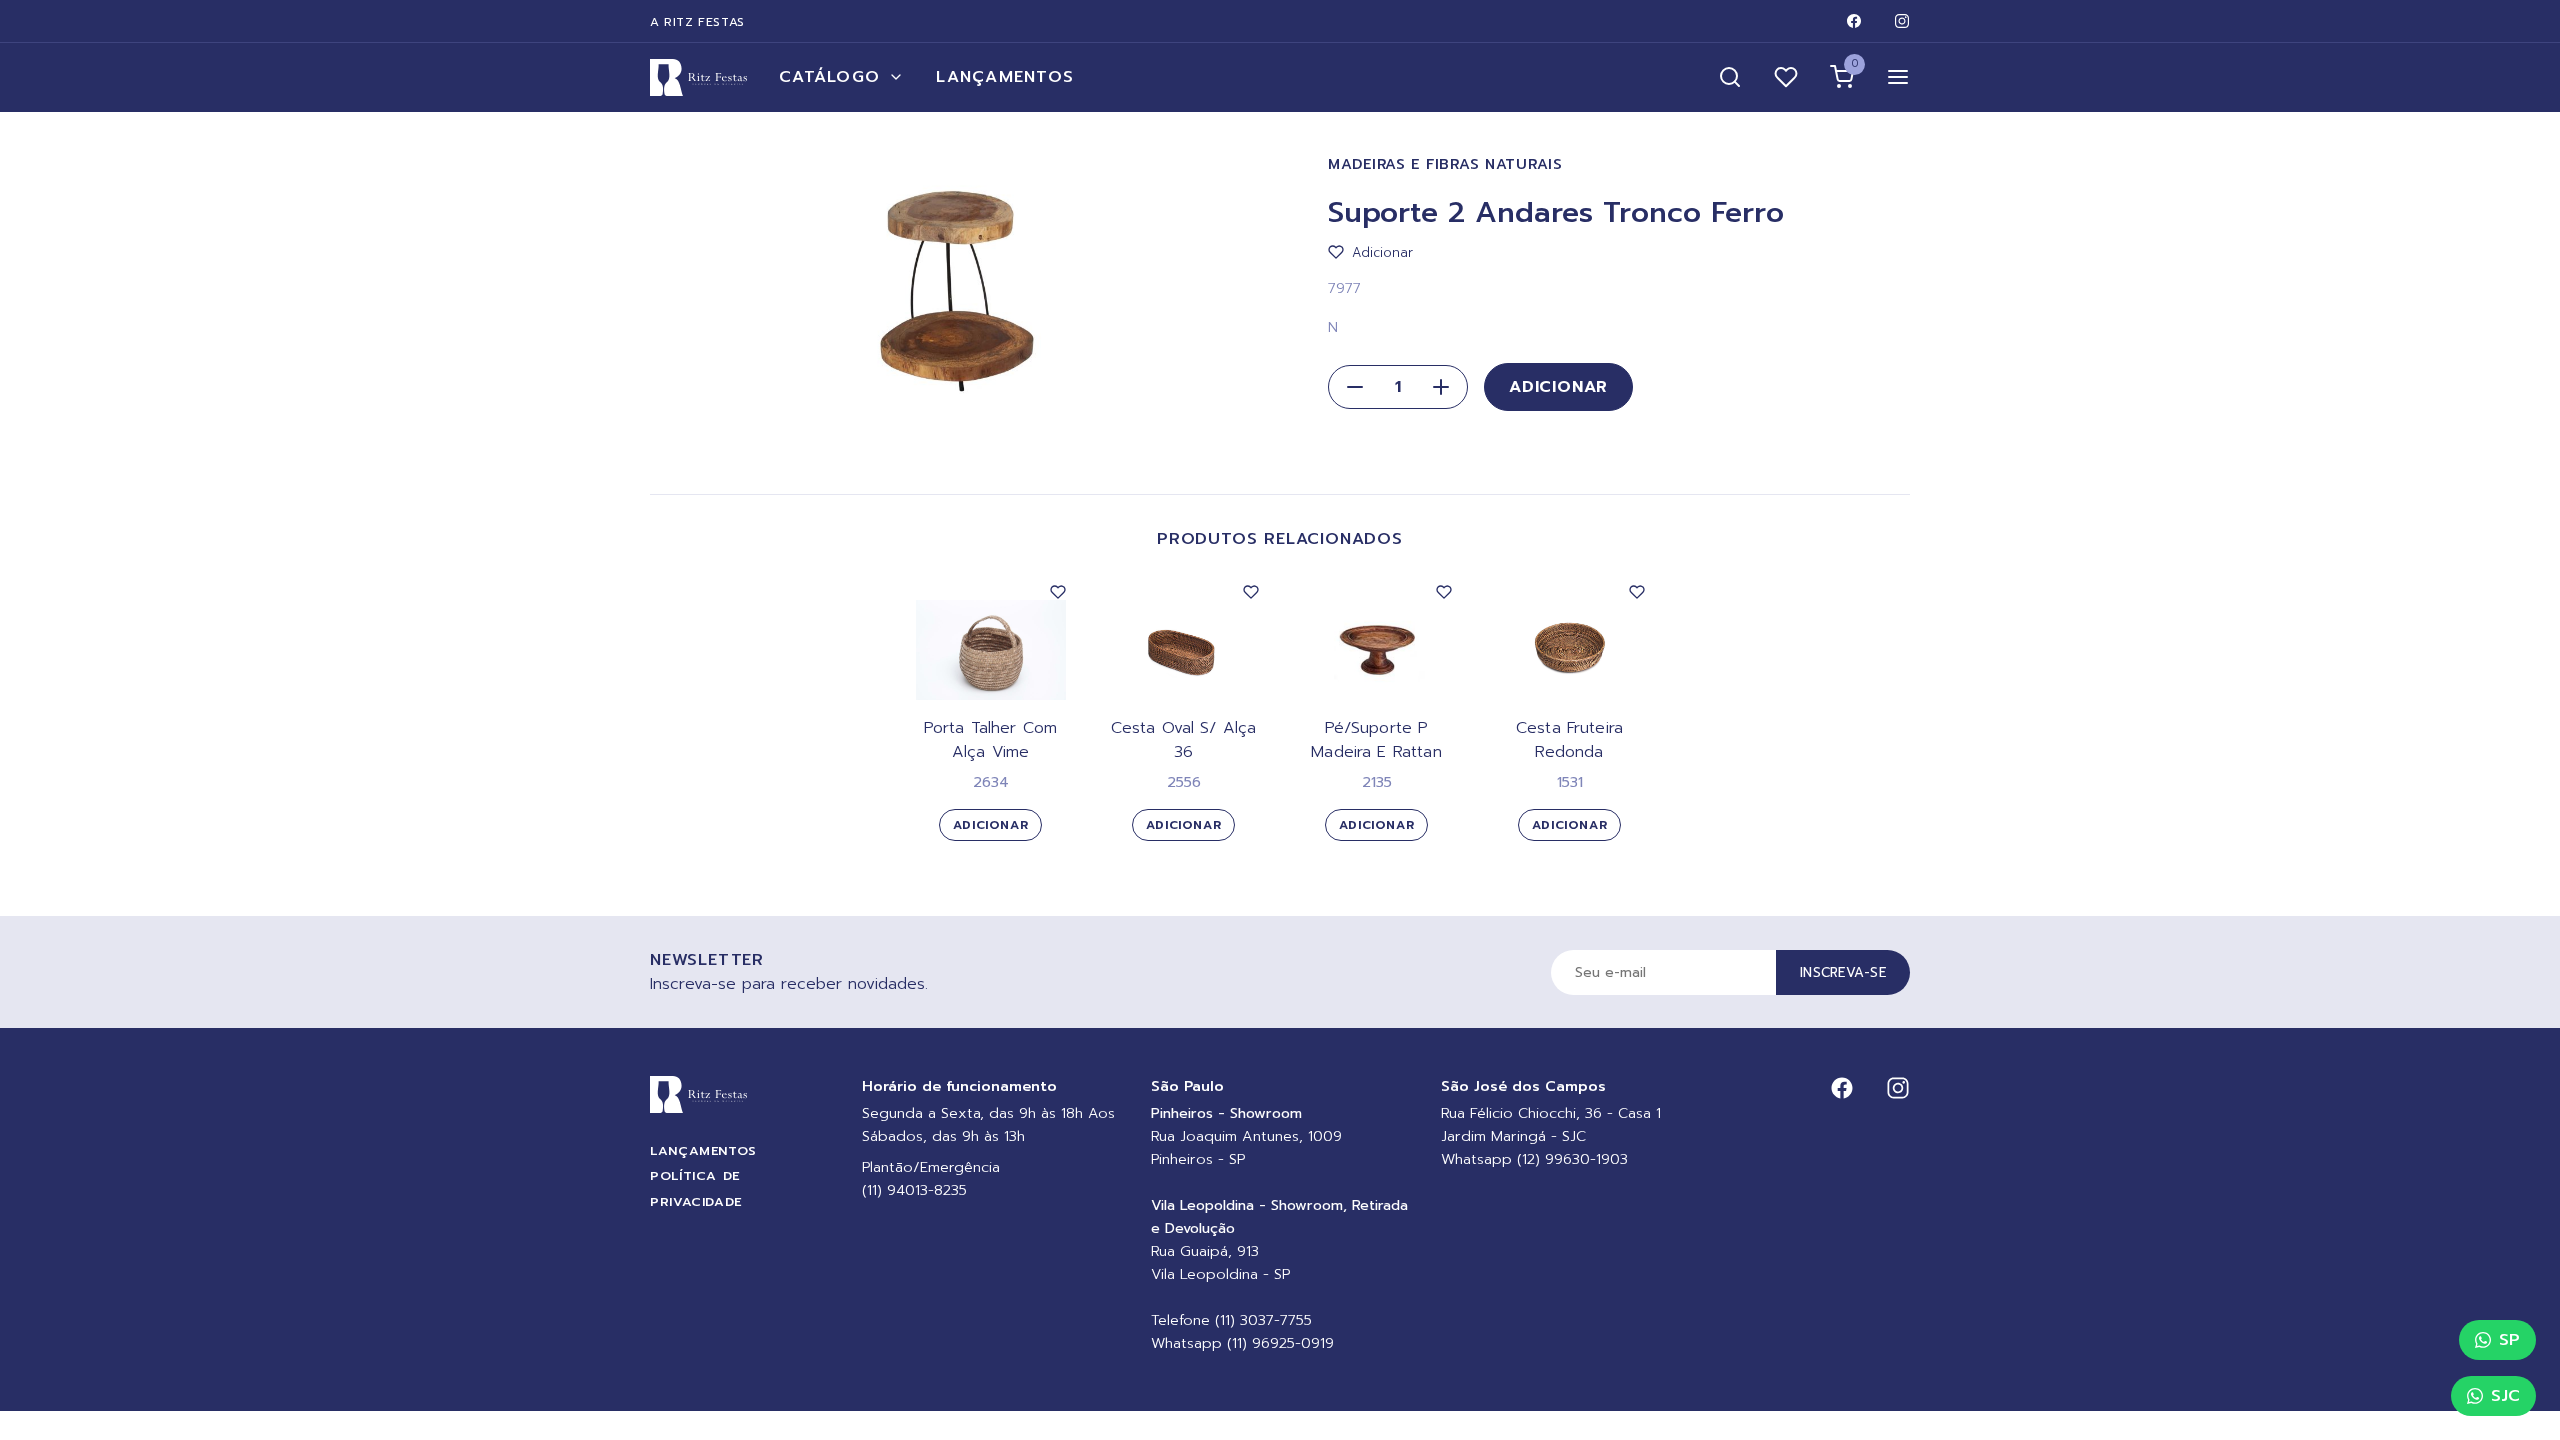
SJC (2505, 1396)
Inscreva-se (1843, 972)
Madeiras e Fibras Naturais (1445, 164)
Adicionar (1558, 387)
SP (2509, 1340)
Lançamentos (1005, 77)
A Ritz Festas (697, 22)
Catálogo (829, 77)
